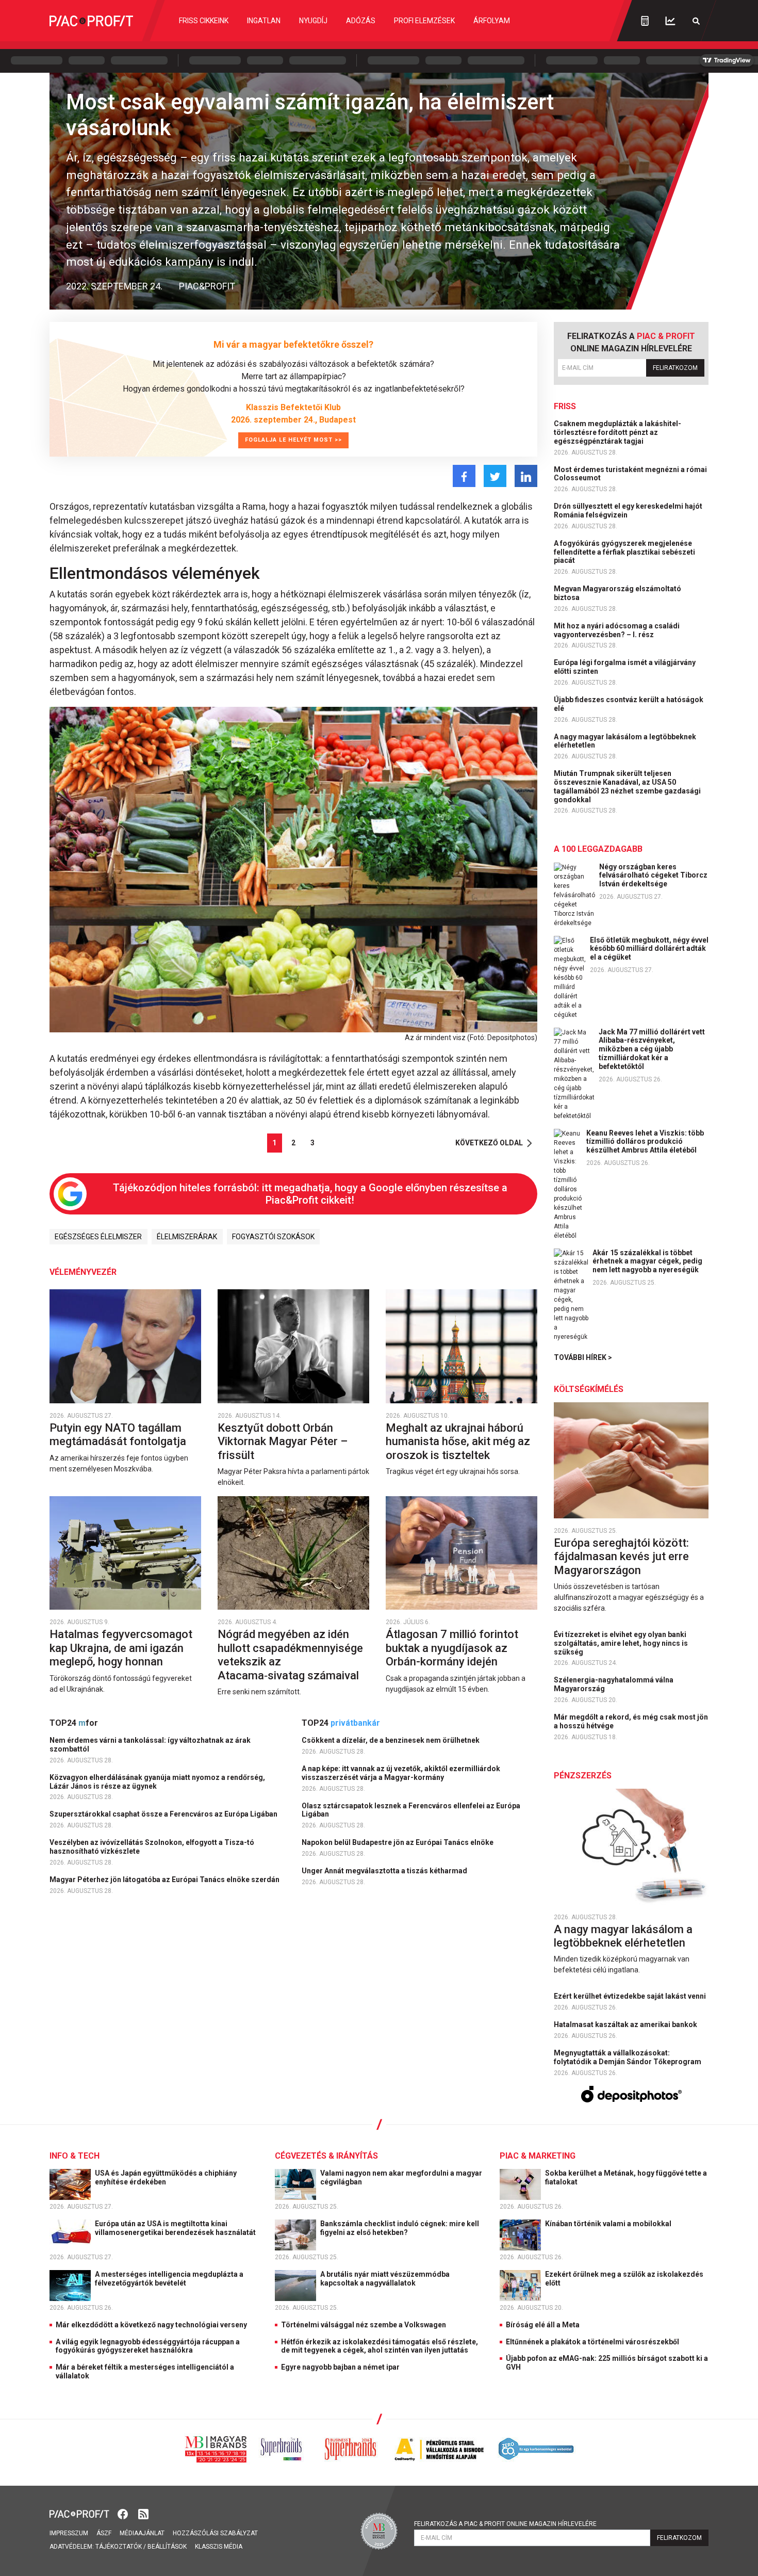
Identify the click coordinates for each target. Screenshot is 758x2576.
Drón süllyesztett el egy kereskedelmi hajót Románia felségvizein (628, 511)
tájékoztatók (119, 2547)
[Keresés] (696, 21)
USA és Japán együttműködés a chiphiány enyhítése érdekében (166, 2177)
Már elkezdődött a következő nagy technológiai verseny (151, 2325)
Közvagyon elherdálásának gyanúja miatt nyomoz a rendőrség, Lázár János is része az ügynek (157, 1782)
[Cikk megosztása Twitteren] (495, 476)
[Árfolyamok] (670, 21)
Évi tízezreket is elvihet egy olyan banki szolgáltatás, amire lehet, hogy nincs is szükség (621, 1643)
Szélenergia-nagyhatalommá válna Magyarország (614, 1684)
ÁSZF (104, 2533)
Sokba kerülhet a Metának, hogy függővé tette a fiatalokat (626, 2177)
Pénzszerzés (583, 1776)
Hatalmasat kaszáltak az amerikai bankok (626, 2024)
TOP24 (74, 1723)
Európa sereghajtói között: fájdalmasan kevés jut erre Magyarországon (621, 1557)
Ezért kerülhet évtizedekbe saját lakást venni (631, 1996)
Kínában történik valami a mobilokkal (609, 2224)
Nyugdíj (313, 21)
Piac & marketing (538, 2156)
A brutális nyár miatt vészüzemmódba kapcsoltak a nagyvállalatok (385, 2279)
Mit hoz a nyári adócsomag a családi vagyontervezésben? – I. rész (617, 630)
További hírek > (583, 1357)
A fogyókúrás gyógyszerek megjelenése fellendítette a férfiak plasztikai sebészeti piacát (624, 552)
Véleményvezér (83, 1272)
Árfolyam (492, 21)
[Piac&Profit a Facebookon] (124, 2513)
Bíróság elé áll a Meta (543, 2325)
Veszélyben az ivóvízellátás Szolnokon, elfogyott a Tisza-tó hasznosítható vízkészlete (152, 1847)
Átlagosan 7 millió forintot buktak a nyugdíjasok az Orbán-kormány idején (452, 1648)
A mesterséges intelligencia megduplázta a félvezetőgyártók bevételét (169, 2279)
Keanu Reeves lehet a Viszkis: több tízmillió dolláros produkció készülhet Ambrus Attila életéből (645, 1142)
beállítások (167, 2547)
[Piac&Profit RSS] (143, 2513)
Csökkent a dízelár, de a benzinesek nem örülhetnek (391, 1740)
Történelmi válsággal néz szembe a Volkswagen (364, 2325)
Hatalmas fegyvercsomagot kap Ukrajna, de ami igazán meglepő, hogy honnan (121, 1648)
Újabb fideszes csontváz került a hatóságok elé (629, 704)
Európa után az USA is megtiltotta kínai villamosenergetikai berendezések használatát (176, 2228)
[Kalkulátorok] (645, 21)
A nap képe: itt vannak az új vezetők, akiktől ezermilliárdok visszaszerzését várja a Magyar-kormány (401, 1773)
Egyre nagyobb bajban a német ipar (340, 2367)
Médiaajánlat (142, 2533)
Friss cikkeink (204, 21)
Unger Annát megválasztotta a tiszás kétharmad (385, 1871)
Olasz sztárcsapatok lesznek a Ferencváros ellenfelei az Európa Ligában (411, 1810)
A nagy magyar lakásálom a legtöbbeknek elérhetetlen (625, 741)
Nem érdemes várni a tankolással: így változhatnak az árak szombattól (150, 1745)
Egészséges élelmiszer (98, 1237)
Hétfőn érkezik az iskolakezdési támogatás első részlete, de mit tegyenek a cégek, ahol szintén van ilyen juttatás (380, 2346)
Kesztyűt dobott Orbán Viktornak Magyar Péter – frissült (283, 1441)
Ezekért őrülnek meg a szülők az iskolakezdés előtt (624, 2279)
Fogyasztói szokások (273, 1237)
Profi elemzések (424, 21)
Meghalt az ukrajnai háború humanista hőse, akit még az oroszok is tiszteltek (458, 1441)
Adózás (361, 21)
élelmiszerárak (187, 1237)
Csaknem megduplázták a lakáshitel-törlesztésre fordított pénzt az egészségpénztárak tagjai (617, 432)
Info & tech (75, 2156)
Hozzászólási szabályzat (215, 2533)
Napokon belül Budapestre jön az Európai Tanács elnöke (398, 1842)
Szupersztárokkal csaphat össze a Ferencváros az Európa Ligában (164, 1814)
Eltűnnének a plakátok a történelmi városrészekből (592, 2342)
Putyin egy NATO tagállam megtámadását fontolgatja (119, 1435)
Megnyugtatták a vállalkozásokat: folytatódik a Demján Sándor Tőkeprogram (628, 2057)
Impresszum (69, 2533)
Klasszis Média (219, 2547)
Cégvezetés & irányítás (326, 2156)
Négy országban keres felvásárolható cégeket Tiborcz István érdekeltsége (653, 876)
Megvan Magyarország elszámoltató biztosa (617, 593)
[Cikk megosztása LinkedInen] (526, 476)
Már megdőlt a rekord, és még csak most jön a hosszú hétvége (631, 1721)
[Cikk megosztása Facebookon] (464, 476)
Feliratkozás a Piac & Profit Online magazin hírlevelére (505, 2524)
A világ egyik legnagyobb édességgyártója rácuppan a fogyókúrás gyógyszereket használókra (148, 2346)
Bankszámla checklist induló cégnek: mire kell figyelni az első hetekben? (400, 2228)
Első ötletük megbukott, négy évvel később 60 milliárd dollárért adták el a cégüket (649, 949)
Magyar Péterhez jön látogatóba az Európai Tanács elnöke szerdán (165, 1880)
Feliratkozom (675, 368)
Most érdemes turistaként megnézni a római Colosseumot (630, 474)
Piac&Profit (207, 286)
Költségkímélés (589, 1389)
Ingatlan (264, 21)
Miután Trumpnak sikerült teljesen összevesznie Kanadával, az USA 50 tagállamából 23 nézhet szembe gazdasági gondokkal (627, 786)
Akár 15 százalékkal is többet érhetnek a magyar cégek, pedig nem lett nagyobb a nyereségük (647, 1261)
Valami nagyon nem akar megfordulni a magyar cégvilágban (401, 2177)
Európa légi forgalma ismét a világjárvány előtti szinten (625, 667)
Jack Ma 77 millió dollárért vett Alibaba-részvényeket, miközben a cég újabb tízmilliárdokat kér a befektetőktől (652, 1049)
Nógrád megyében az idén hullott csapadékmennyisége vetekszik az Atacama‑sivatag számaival (290, 1655)
